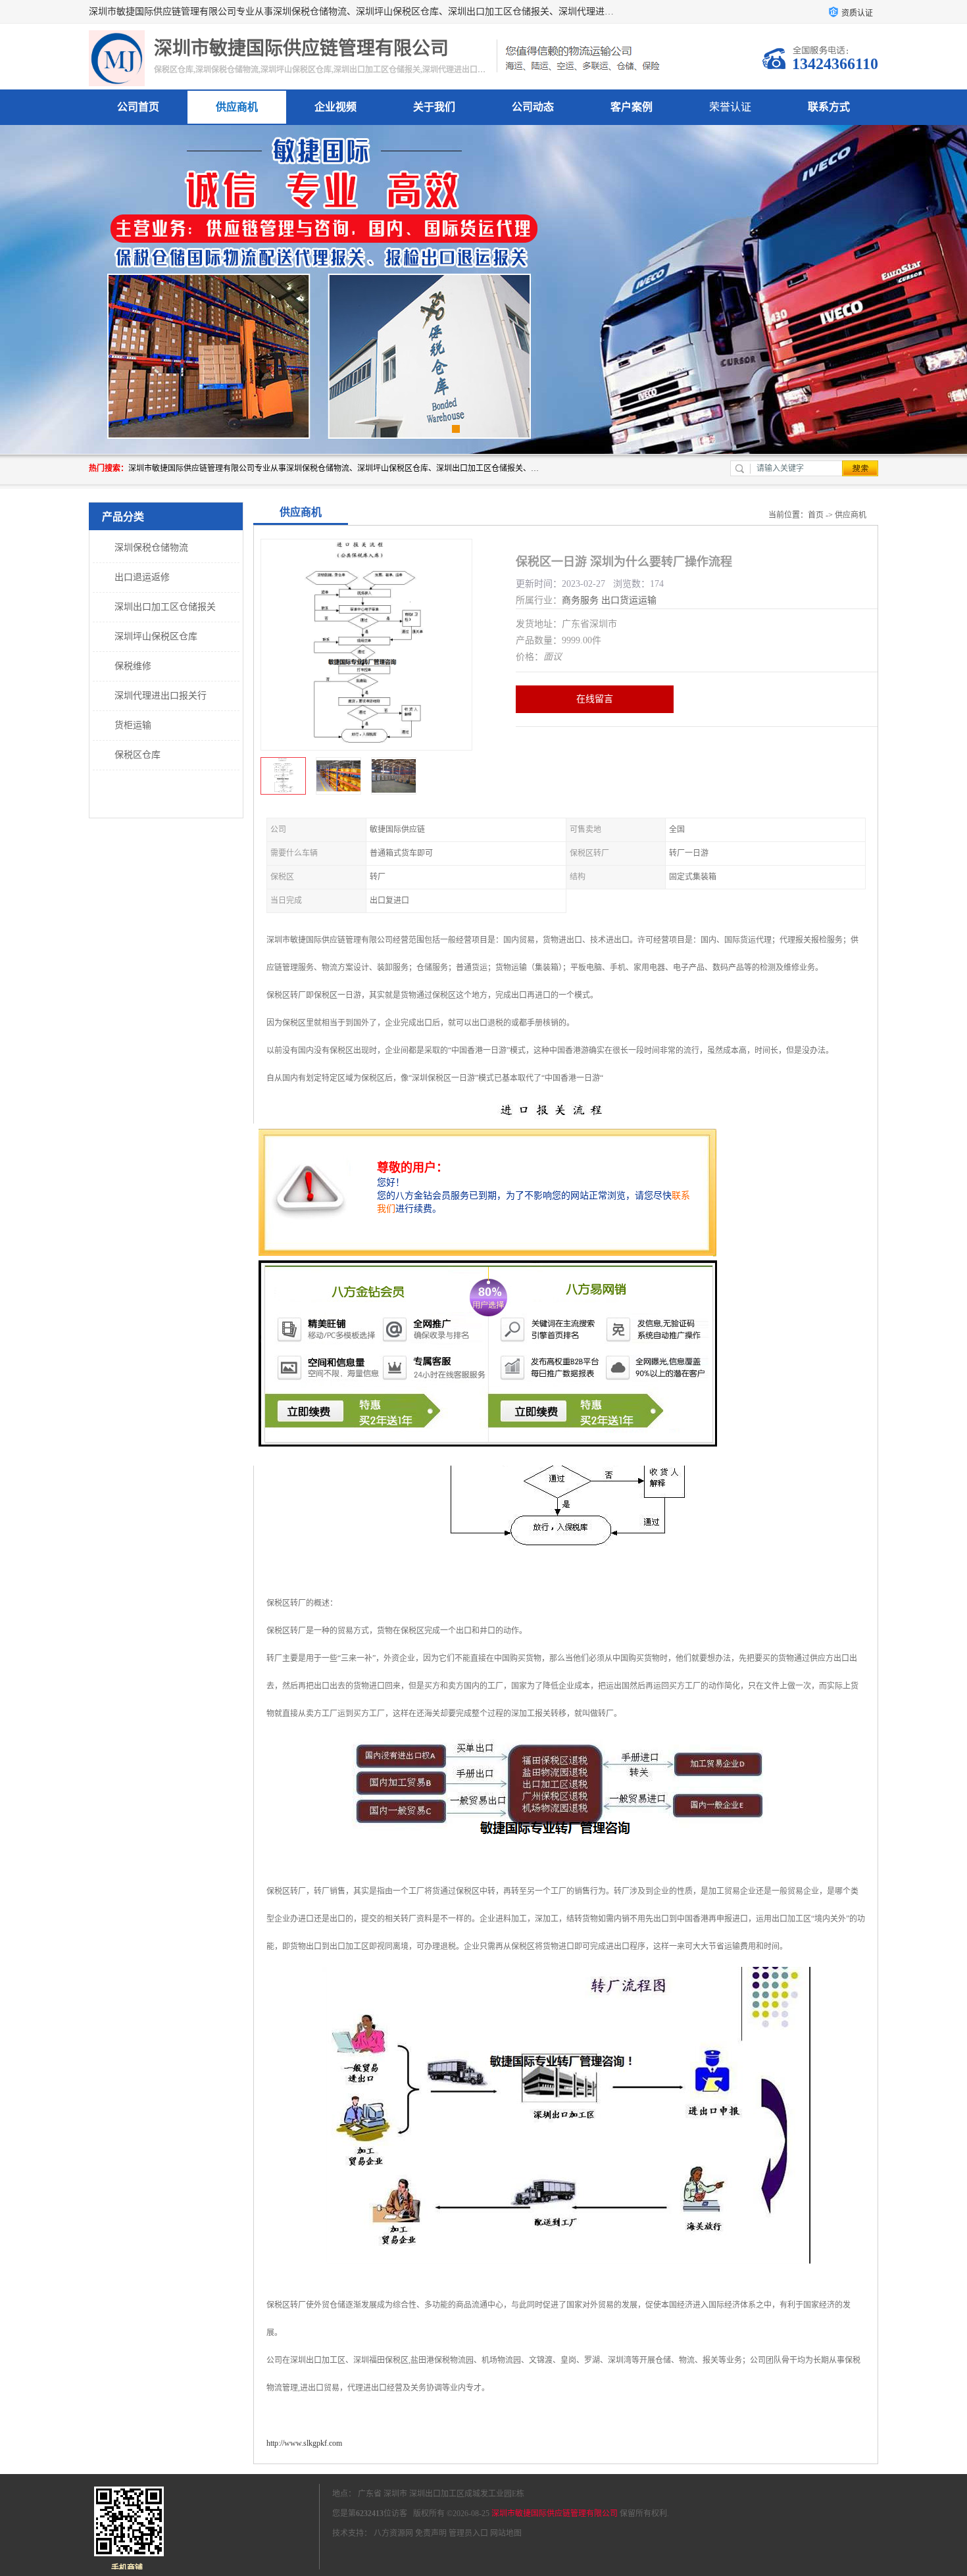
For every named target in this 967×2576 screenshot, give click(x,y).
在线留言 (595, 699)
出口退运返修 (142, 577)
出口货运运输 (629, 600)
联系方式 (829, 107)
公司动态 (533, 107)
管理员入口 (468, 2533)
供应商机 (237, 107)
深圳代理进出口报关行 (161, 696)
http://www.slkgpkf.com (304, 2443)
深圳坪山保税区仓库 (156, 636)
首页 (816, 515)
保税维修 (133, 666)
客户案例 (632, 107)
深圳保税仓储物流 (151, 548)
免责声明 (431, 2533)
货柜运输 (133, 725)
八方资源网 (393, 2533)
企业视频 (335, 107)
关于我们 (434, 107)
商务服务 (580, 600)
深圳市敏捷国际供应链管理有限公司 (555, 2514)
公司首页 (138, 107)
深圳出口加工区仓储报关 (165, 607)
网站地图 (506, 2533)
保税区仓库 (137, 755)
